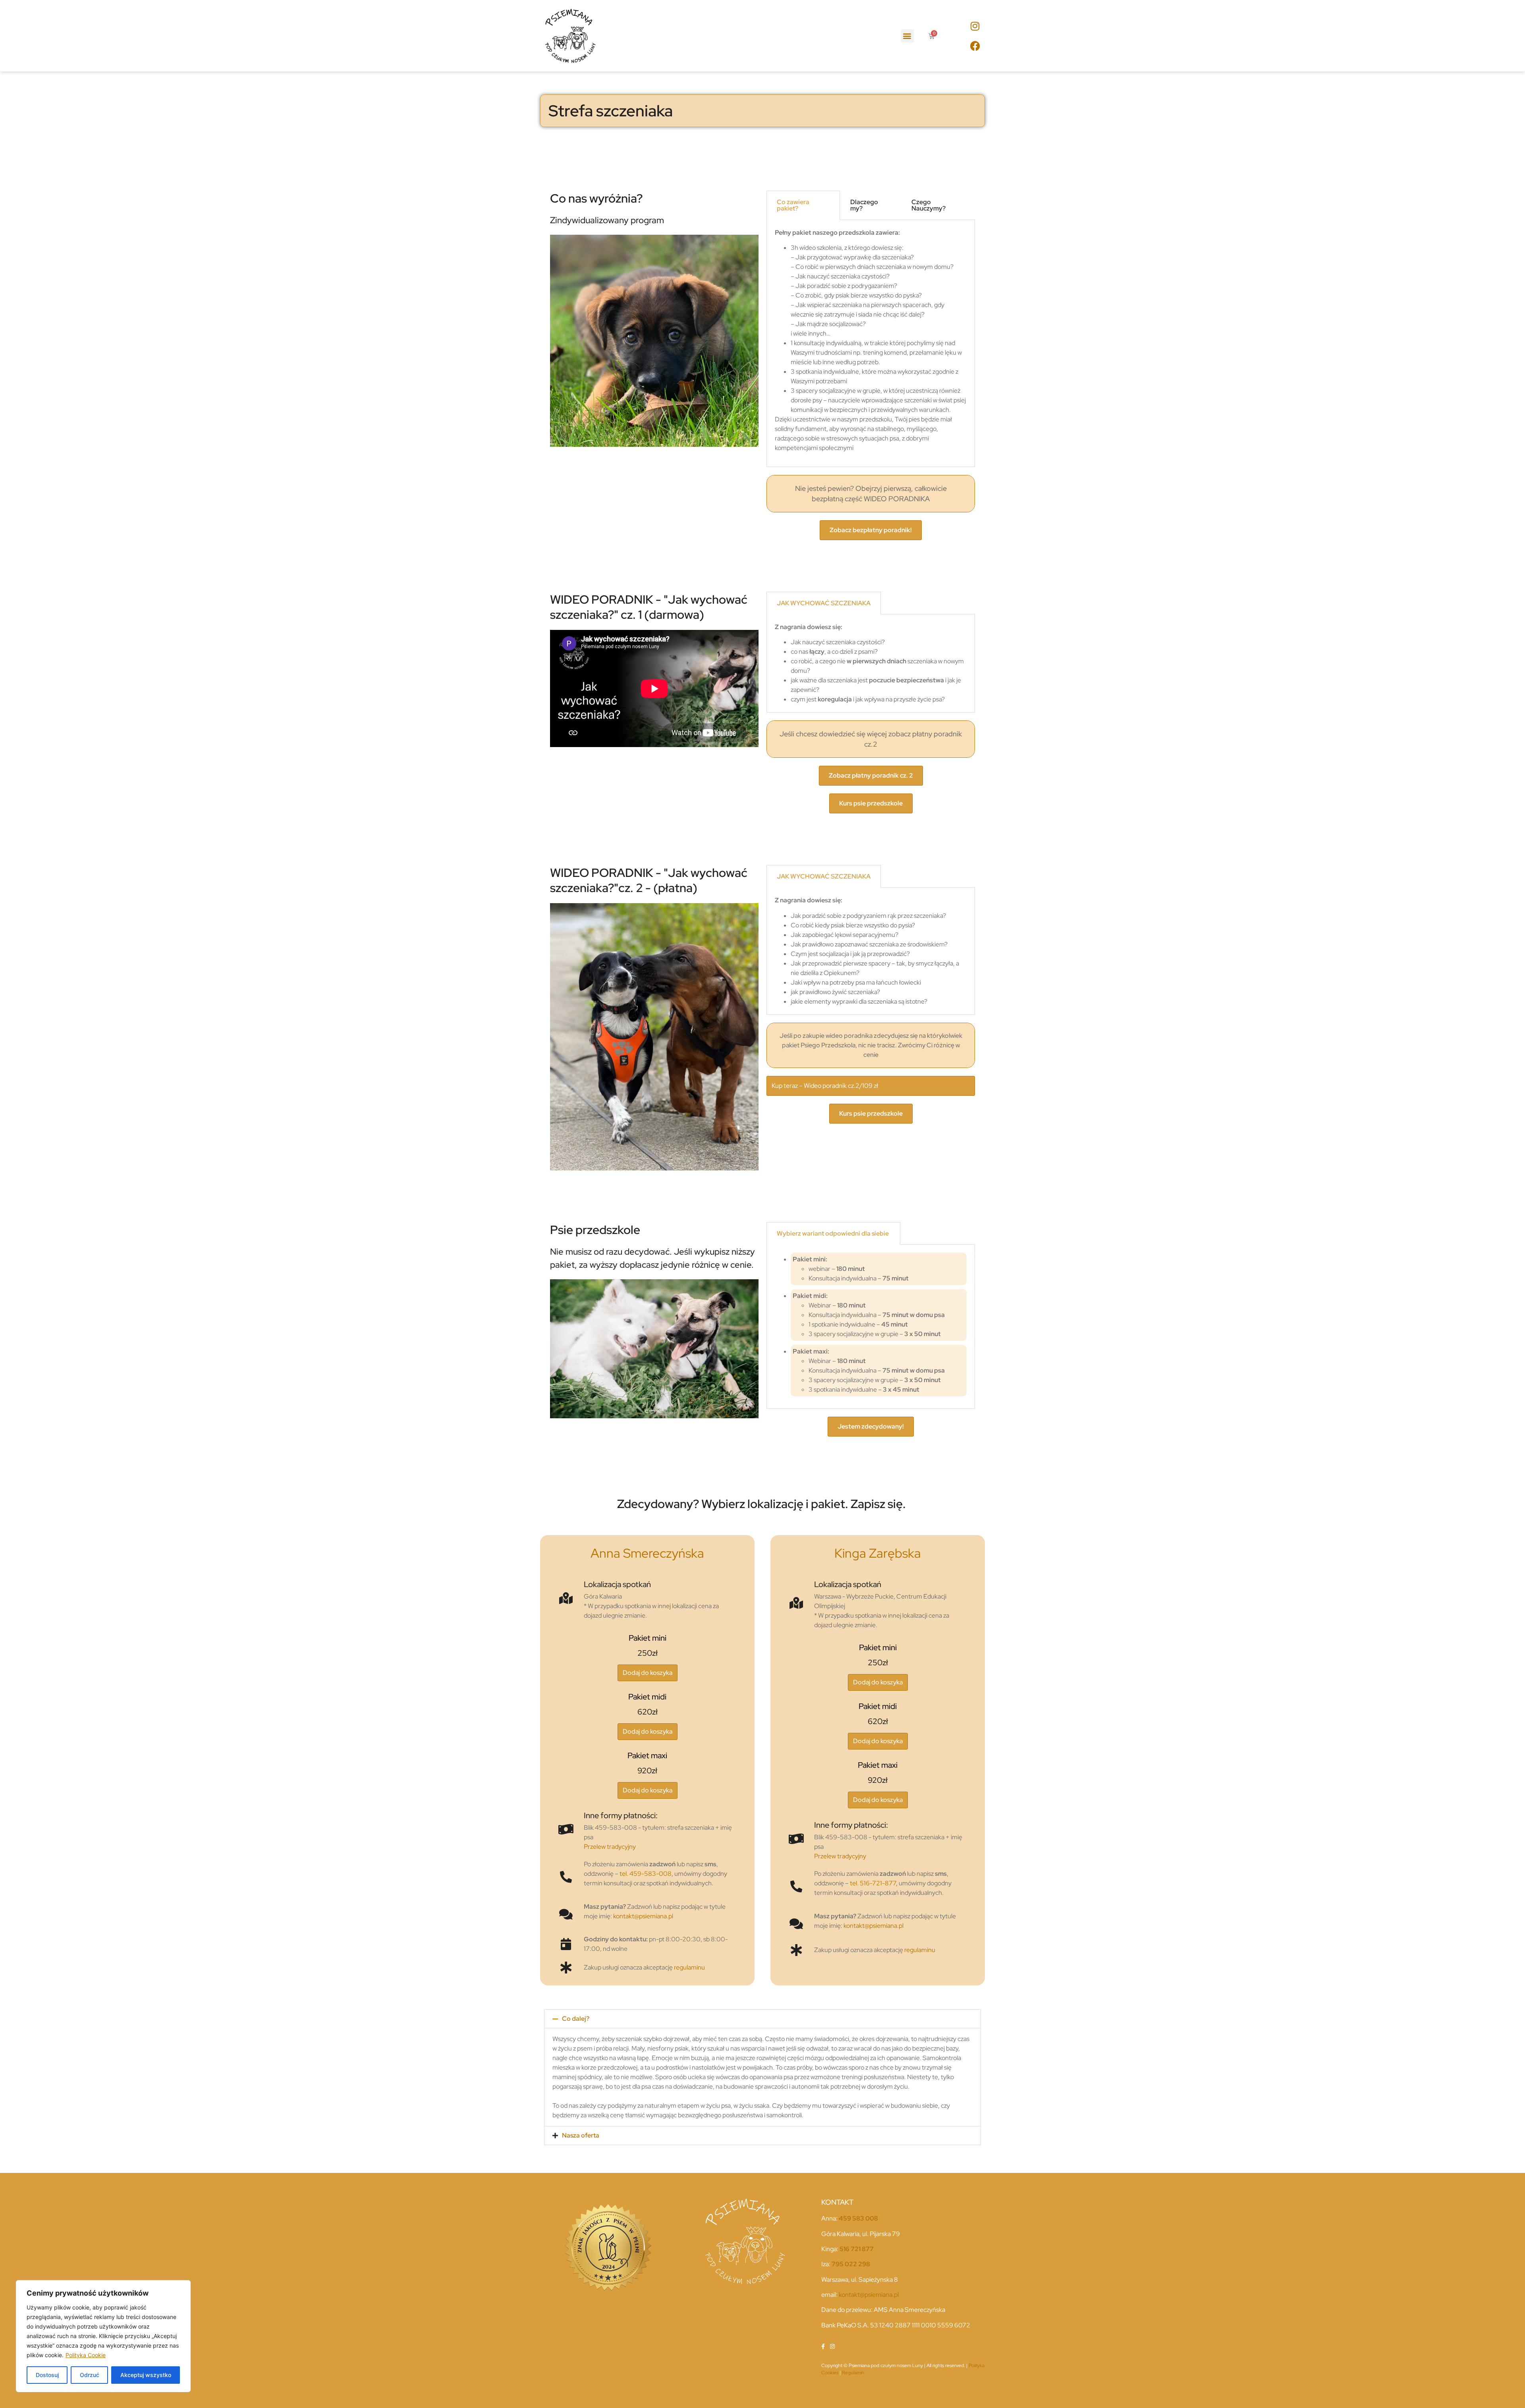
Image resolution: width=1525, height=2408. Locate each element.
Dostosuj (47, 2375)
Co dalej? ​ (576, 2019)
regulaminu (689, 1967)
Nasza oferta (581, 2135)
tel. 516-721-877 (873, 1883)
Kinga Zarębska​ (878, 1553)
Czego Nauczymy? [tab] (929, 205)
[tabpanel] (871, 344)
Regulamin (853, 2373)
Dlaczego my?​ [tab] (864, 205)
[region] (103, 2336)
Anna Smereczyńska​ (647, 1553)
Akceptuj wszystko (146, 2375)
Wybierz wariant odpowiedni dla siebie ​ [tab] (833, 1233)
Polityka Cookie (86, 2355)
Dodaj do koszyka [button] (648, 1673)
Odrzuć (90, 2375)
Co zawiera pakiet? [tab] (793, 205)
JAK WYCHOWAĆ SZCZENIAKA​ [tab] (824, 603)
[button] (907, 36)
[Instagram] (975, 26)
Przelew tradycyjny (610, 1847)
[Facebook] (975, 46)
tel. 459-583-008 (646, 1874)
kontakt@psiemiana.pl (643, 1916)
